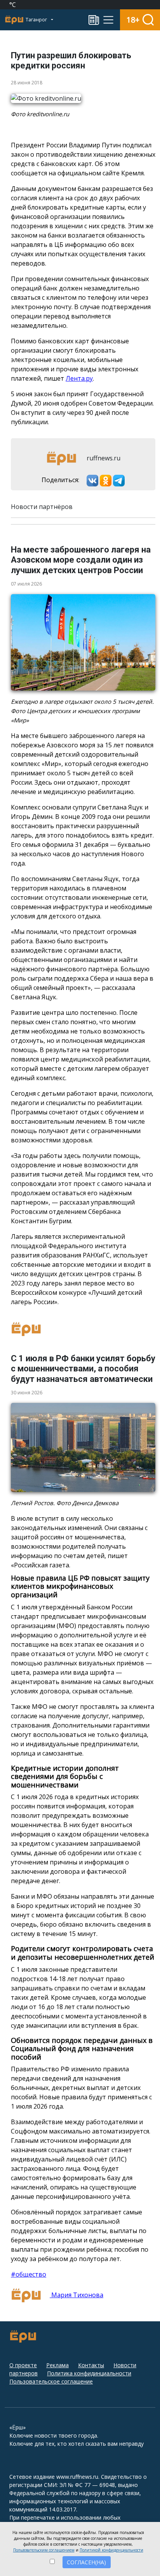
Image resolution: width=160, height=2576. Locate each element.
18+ (133, 20)
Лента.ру (79, 378)
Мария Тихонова (77, 2295)
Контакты (91, 2365)
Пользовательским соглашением (44, 2550)
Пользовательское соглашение (51, 2381)
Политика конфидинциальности (89, 2373)
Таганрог (37, 20)
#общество (29, 2274)
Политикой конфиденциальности (111, 2550)
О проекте (23, 2365)
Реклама (57, 2365)
